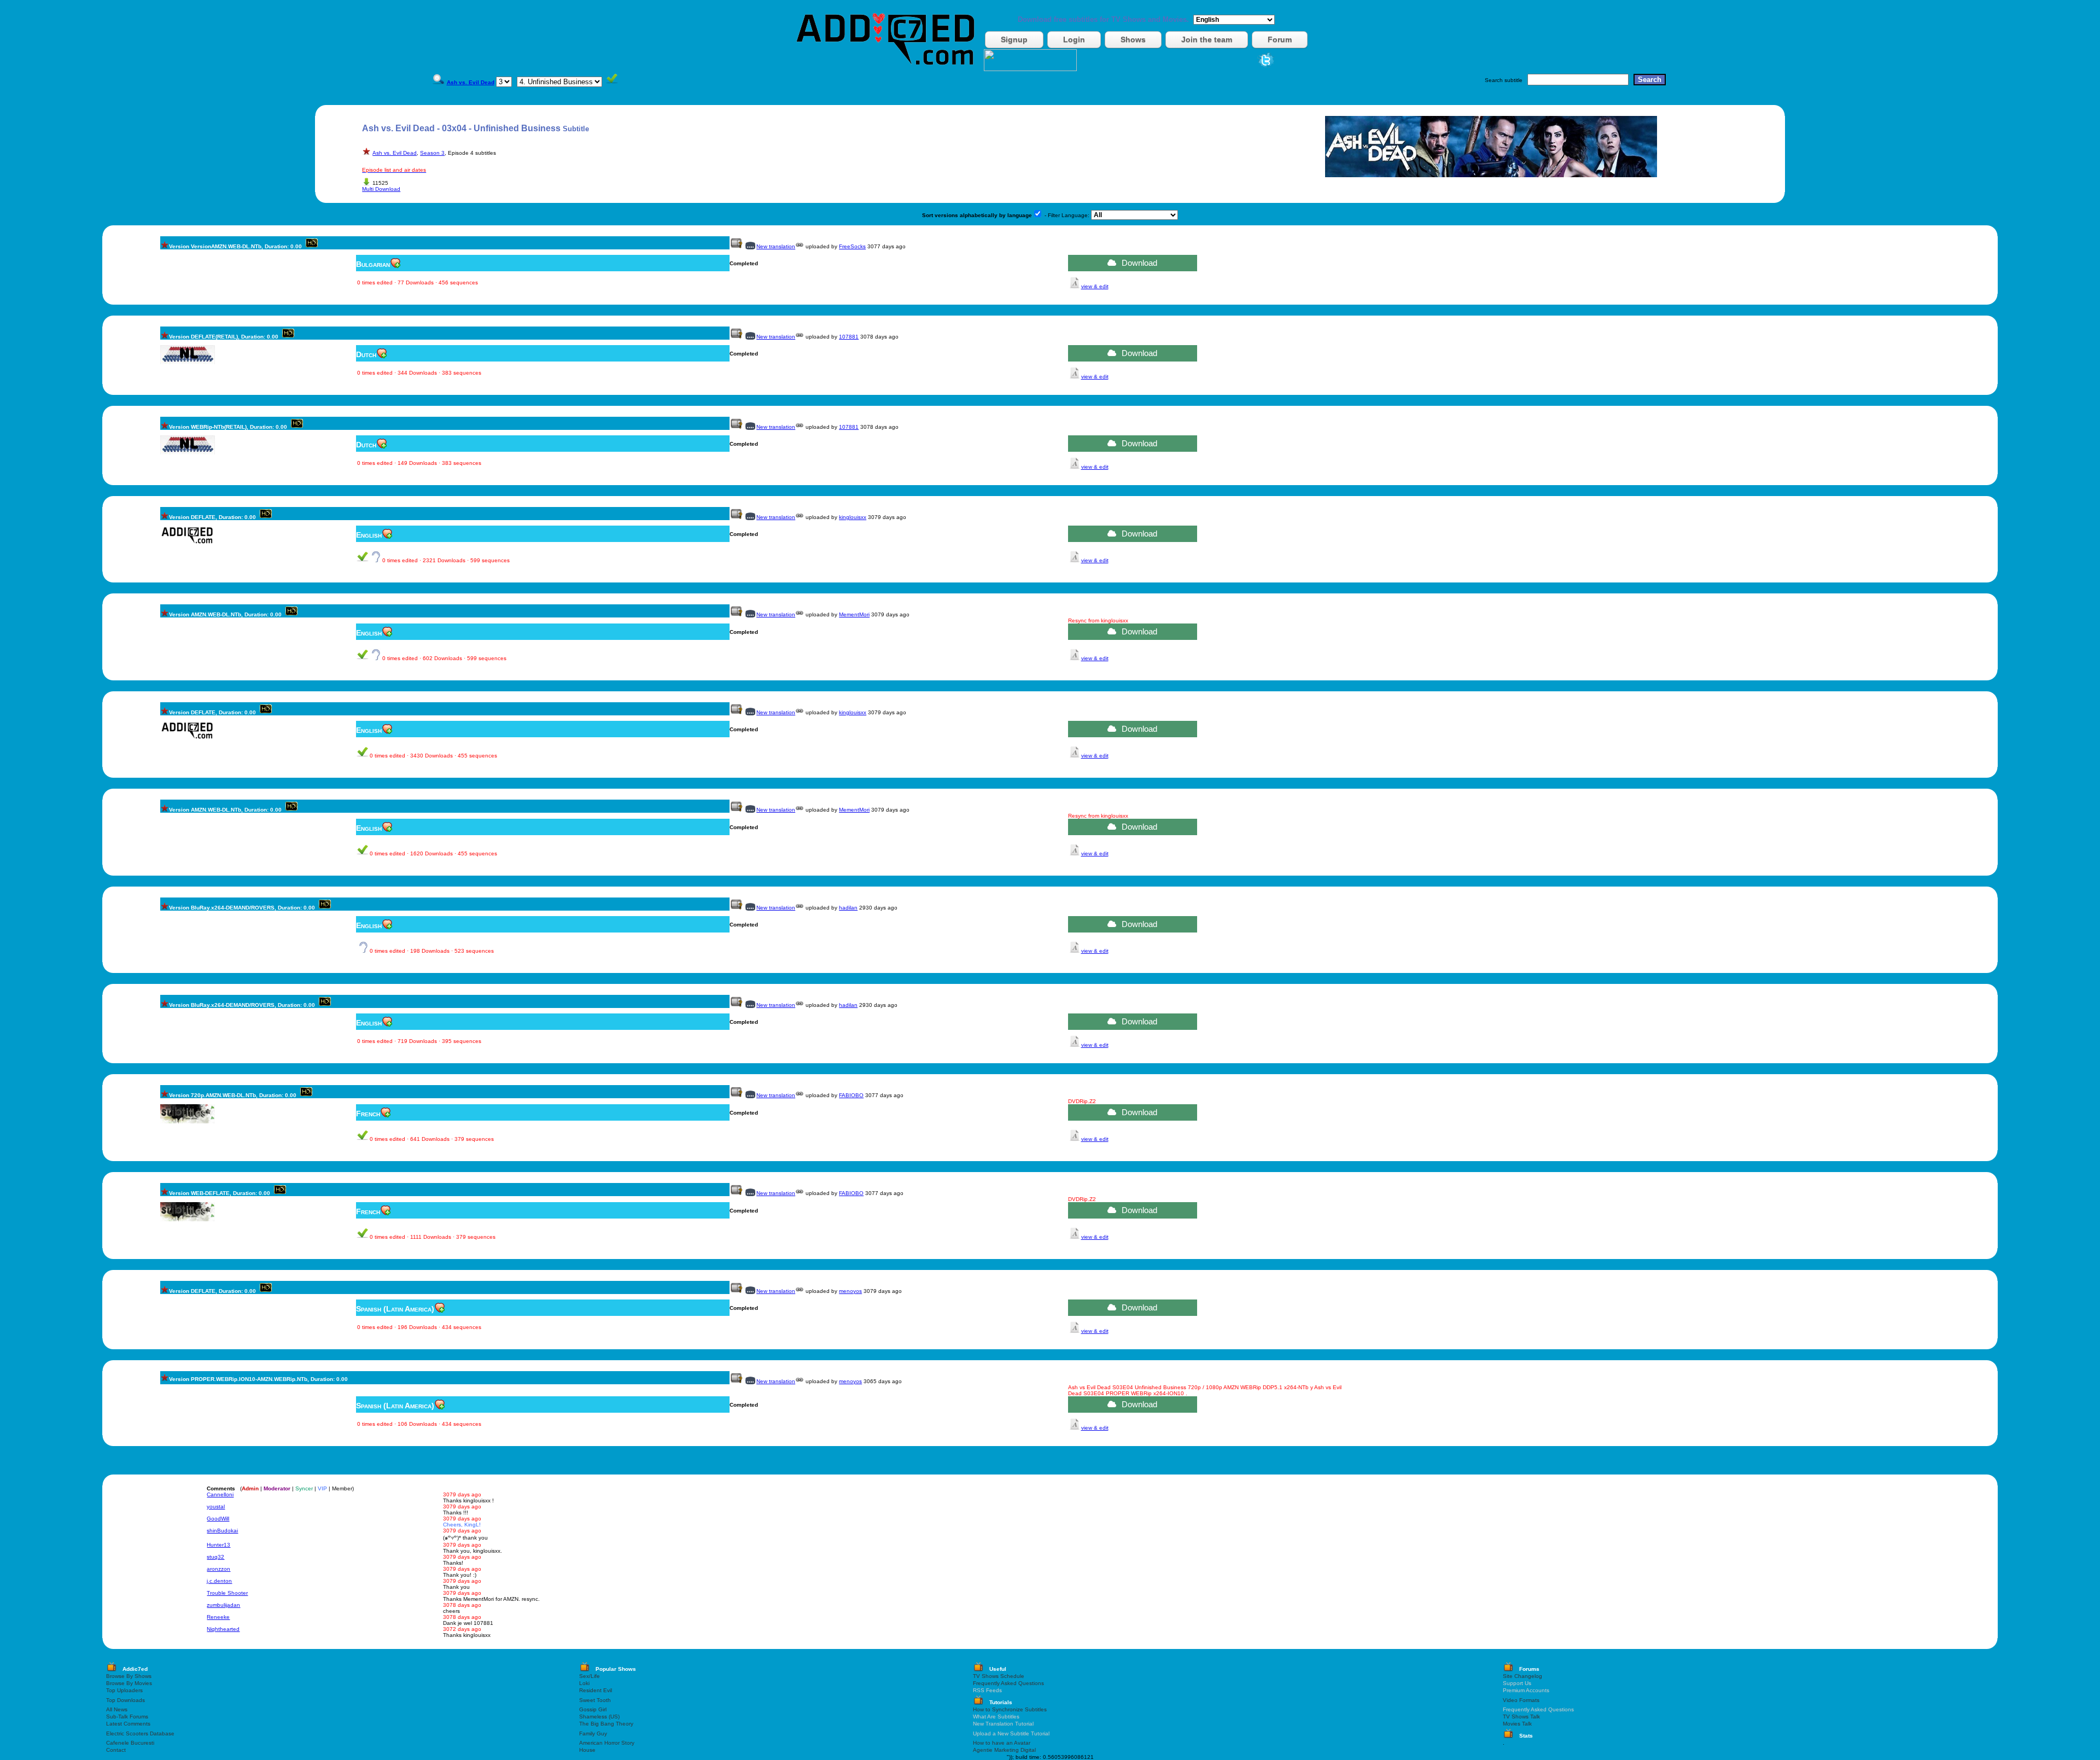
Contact (116, 1750)
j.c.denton (219, 1581)
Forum (1280, 39)
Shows (1133, 39)
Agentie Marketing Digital (1004, 1750)
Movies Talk (1517, 1724)
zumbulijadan (223, 1605)
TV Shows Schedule (999, 1676)
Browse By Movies (129, 1683)
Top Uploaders (124, 1690)
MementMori (854, 614)
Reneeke (218, 1617)
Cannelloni (220, 1494)
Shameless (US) (599, 1717)
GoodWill (218, 1519)
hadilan (848, 908)
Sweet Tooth (595, 1700)
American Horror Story (607, 1743)
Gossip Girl (593, 1709)
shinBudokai (222, 1531)
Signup (1014, 39)
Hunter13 (218, 1545)
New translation (776, 246)
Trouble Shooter (227, 1593)
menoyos (850, 1291)
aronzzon (218, 1569)
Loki (584, 1683)
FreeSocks (852, 246)
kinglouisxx (853, 517)
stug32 (215, 1557)
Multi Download (381, 189)
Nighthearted (223, 1629)
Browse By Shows (129, 1676)
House (587, 1750)
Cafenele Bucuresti (130, 1743)
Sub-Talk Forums (127, 1717)
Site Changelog (1522, 1676)
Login (1074, 39)
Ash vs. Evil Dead (395, 153)
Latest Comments (128, 1724)
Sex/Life (590, 1676)
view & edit (1095, 286)
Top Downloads (126, 1700)
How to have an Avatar (1002, 1743)
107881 (849, 337)
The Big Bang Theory (606, 1724)
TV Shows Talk (1521, 1717)
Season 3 (432, 153)
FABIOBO (851, 1095)
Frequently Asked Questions (1008, 1683)
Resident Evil (596, 1690)
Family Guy (593, 1733)
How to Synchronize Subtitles (1010, 1709)
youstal (216, 1507)
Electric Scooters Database (140, 1733)
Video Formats (1521, 1700)
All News (117, 1709)
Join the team (1207, 39)
